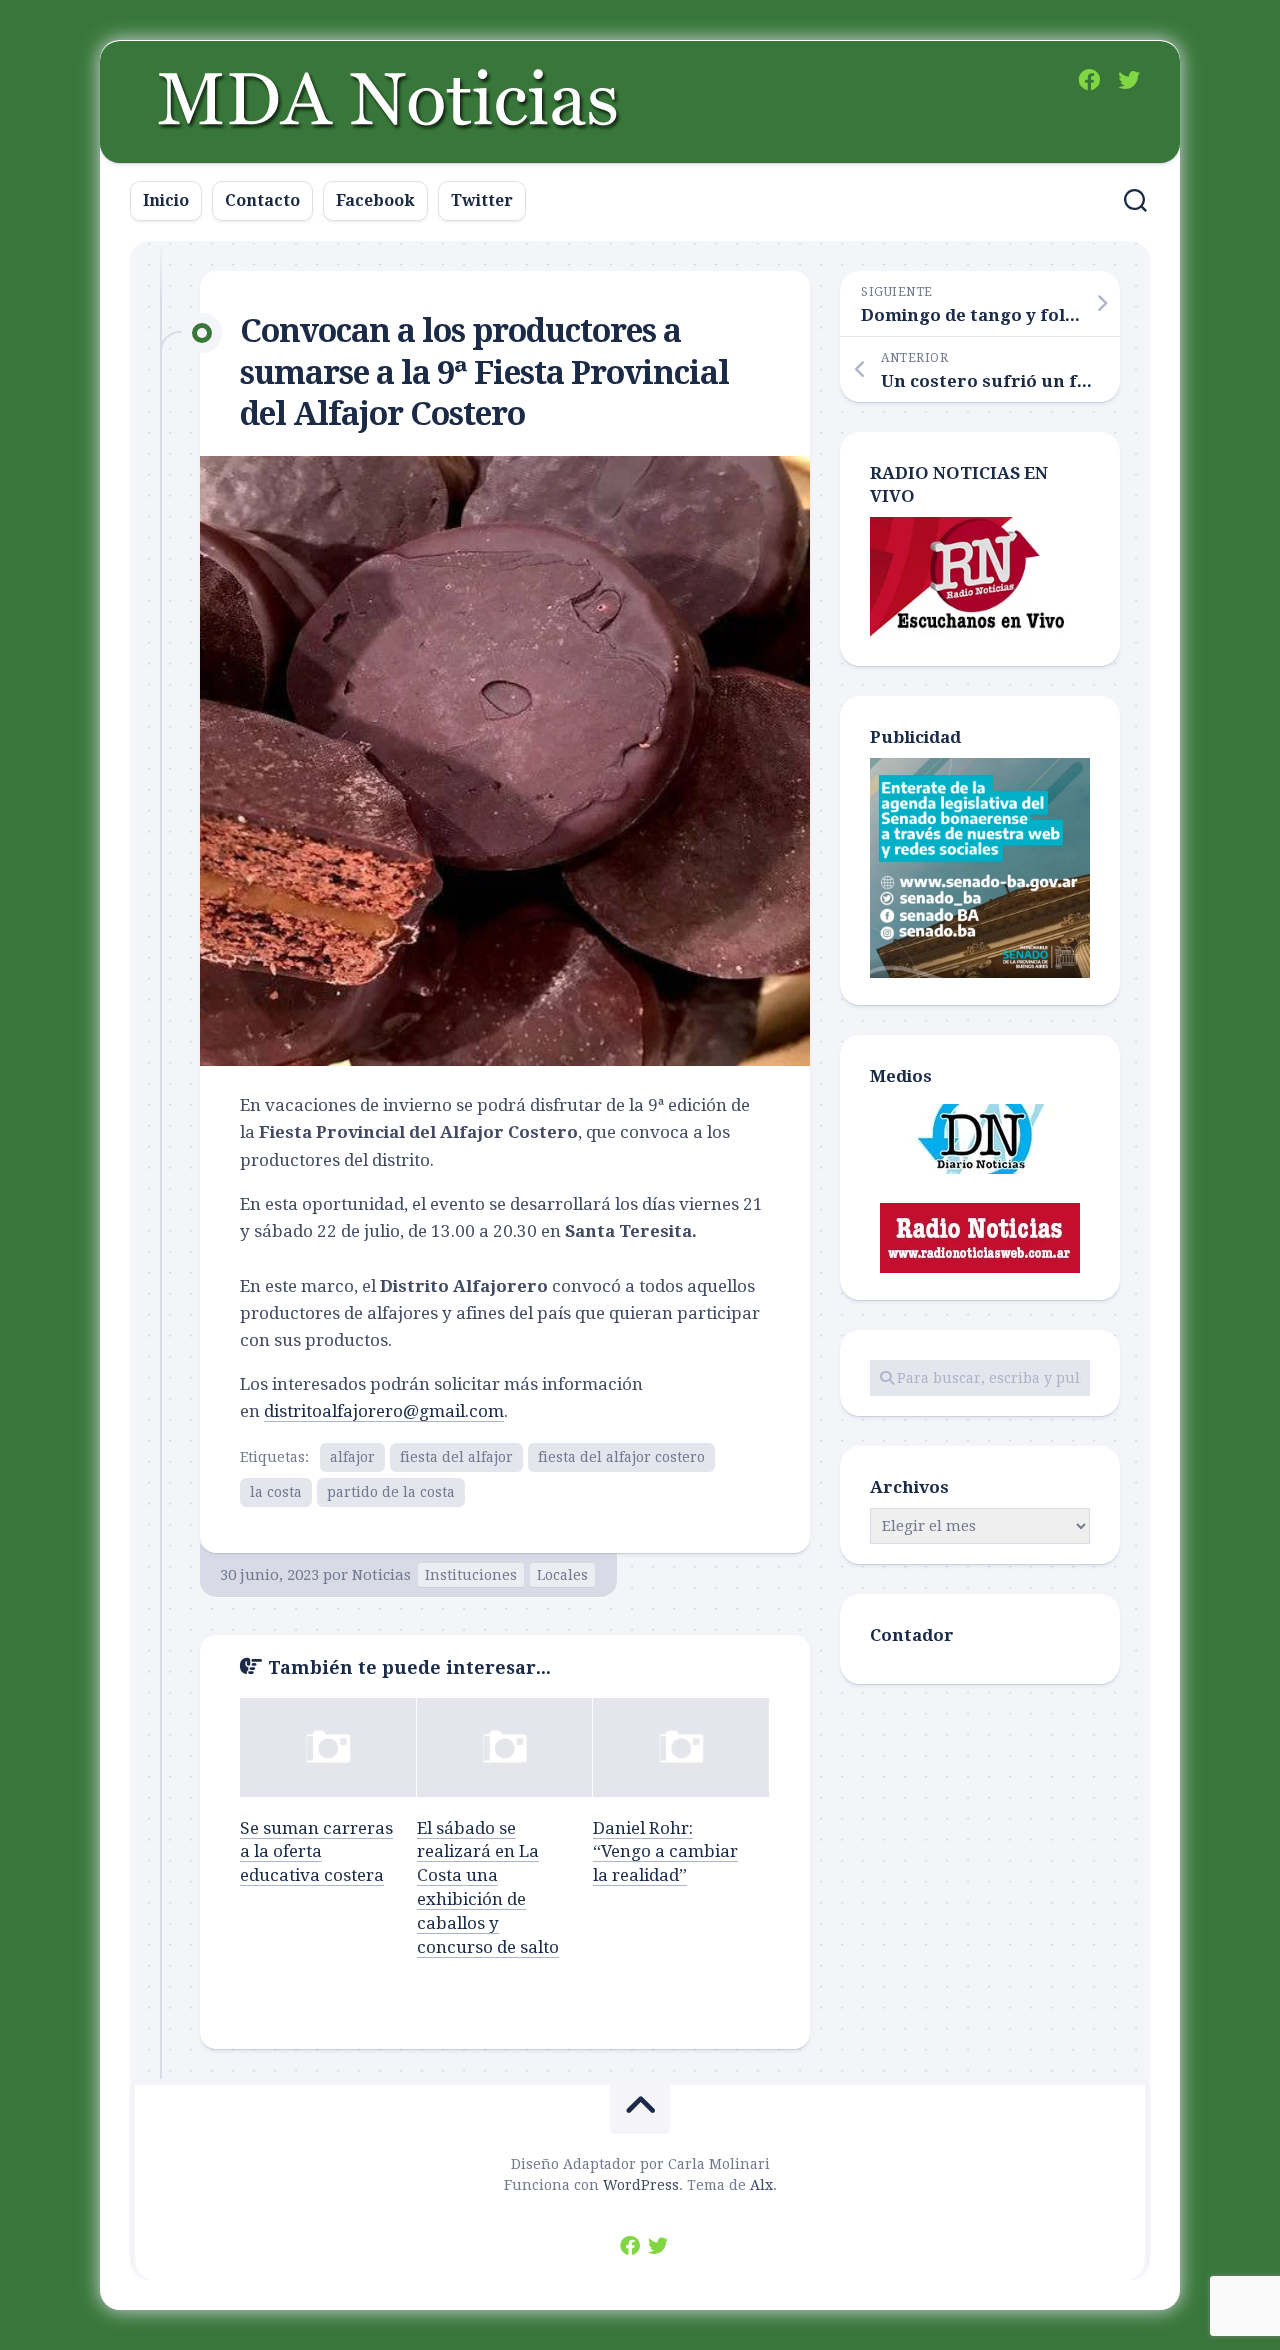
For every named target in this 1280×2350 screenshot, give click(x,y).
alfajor (352, 1457)
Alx (761, 2185)
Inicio (166, 200)
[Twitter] (1129, 80)
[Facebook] (1089, 80)
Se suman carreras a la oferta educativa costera (316, 1852)
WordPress (641, 2185)
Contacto (262, 200)
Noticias (381, 1575)
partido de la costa (391, 1492)
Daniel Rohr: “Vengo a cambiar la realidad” (665, 1852)
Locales (562, 1575)
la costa (276, 1492)
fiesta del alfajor (456, 1457)
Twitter (482, 200)
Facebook (375, 200)
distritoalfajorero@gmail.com (384, 1411)
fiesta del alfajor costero (621, 1457)
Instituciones (471, 1575)
